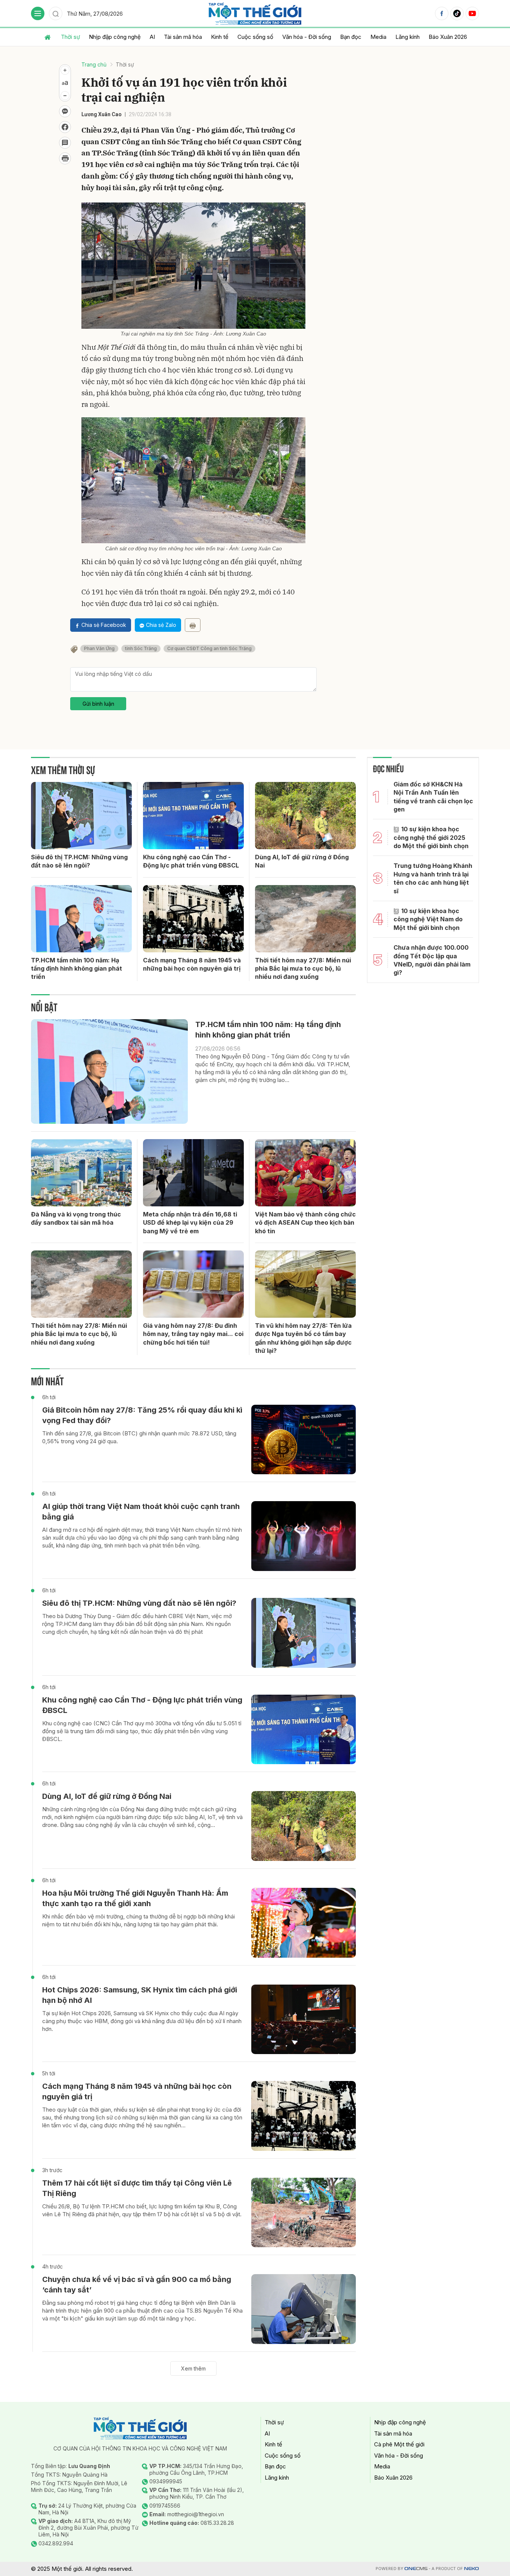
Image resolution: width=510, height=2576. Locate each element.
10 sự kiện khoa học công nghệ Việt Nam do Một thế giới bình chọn (428, 919)
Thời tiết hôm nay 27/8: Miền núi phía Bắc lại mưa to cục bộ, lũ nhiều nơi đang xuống (303, 969)
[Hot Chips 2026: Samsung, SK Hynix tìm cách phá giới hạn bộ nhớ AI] (304, 2020)
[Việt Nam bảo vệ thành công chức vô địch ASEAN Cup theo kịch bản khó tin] (305, 1173)
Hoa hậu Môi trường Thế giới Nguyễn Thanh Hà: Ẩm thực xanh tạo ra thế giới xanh (135, 1898)
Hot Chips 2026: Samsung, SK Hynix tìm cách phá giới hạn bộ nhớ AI (140, 1995)
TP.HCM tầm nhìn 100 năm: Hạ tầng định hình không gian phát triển (77, 969)
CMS (416, 2569)
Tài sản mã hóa (183, 37)
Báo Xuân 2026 (448, 37)
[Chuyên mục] (38, 13)
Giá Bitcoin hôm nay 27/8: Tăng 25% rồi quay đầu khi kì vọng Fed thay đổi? (142, 1415)
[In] (193, 625)
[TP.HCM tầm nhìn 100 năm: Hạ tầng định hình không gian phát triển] (81, 919)
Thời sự (70, 37)
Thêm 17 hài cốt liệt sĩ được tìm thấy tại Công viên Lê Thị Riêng (137, 2188)
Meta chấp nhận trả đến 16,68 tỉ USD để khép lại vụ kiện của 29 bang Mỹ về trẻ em (190, 1223)
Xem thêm (193, 2368)
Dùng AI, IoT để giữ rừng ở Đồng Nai (302, 861)
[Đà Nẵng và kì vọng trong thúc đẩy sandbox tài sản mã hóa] (81, 1173)
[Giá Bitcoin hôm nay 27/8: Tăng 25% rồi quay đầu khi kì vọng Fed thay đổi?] (304, 1440)
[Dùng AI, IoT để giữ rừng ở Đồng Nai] (305, 816)
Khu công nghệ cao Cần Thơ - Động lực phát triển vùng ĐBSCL (191, 861)
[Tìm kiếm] (56, 13)
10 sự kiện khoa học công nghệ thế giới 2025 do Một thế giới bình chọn (431, 837)
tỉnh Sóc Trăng (141, 648)
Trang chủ (94, 64)
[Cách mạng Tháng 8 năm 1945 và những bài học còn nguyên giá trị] (193, 919)
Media (378, 37)
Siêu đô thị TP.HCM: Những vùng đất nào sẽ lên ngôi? (79, 861)
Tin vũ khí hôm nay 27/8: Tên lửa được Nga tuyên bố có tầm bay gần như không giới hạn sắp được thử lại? (303, 1338)
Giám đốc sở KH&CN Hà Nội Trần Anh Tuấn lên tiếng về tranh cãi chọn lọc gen (433, 797)
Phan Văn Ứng (99, 648)
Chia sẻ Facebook (104, 625)
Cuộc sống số (255, 37)
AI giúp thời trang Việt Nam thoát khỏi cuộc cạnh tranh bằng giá (141, 1512)
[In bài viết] (65, 158)
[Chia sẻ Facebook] (65, 127)
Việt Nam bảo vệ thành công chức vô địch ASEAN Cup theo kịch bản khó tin (305, 1223)
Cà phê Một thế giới (399, 2444)
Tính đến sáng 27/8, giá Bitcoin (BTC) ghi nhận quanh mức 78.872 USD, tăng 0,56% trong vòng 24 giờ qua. (139, 1437)
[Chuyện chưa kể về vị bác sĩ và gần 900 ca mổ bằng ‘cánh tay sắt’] (304, 2309)
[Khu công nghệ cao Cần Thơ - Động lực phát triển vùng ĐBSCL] (193, 816)
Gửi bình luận (98, 704)
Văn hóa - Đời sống (307, 37)
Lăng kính (408, 37)
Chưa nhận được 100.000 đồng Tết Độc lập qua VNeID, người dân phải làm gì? (432, 960)
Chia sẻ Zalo (161, 625)
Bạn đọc (351, 37)
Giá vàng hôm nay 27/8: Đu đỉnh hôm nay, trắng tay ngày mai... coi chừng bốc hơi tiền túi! (193, 1334)
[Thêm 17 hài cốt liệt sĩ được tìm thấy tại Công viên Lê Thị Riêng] (304, 2213)
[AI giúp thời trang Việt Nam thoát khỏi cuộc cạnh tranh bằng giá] (304, 1536)
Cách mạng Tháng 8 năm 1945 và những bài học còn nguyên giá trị (192, 964)
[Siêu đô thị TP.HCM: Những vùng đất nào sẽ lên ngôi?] (81, 816)
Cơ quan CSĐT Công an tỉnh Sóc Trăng (209, 648)
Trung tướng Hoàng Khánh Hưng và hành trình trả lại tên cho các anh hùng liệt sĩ (433, 878)
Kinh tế (220, 37)
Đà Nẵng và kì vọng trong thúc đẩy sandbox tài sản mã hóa (76, 1218)
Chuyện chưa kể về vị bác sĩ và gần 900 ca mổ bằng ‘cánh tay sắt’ (137, 2285)
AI (152, 37)
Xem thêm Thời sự (63, 769)
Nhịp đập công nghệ (115, 37)
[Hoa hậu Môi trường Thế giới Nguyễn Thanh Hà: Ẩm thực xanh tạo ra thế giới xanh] (304, 1923)
